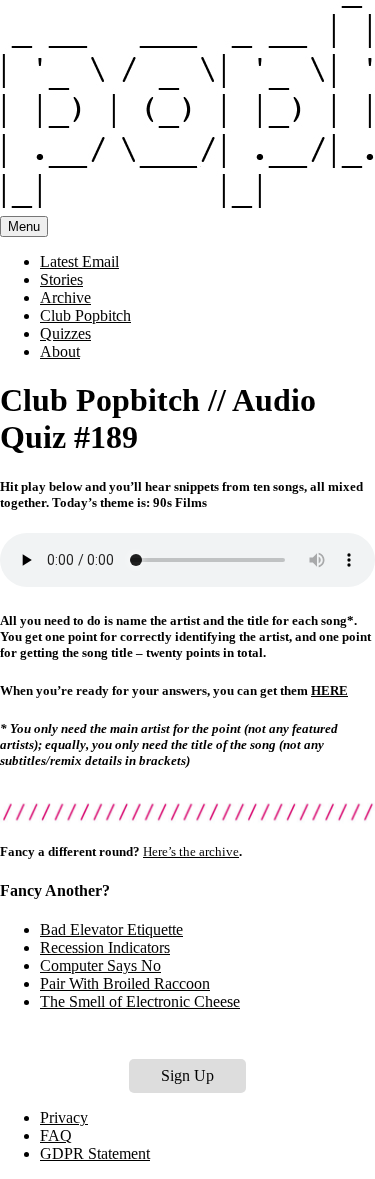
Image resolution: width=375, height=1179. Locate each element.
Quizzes (65, 333)
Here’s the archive (191, 851)
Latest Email (79, 261)
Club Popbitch (85, 315)
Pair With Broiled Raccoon (125, 983)
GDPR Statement (95, 1153)
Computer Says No (100, 965)
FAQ (56, 1135)
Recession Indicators (105, 947)
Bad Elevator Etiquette (111, 929)
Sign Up (187, 1075)
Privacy (64, 1117)
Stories (61, 279)
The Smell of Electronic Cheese (140, 1001)
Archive (65, 297)
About (60, 351)
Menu (24, 226)
